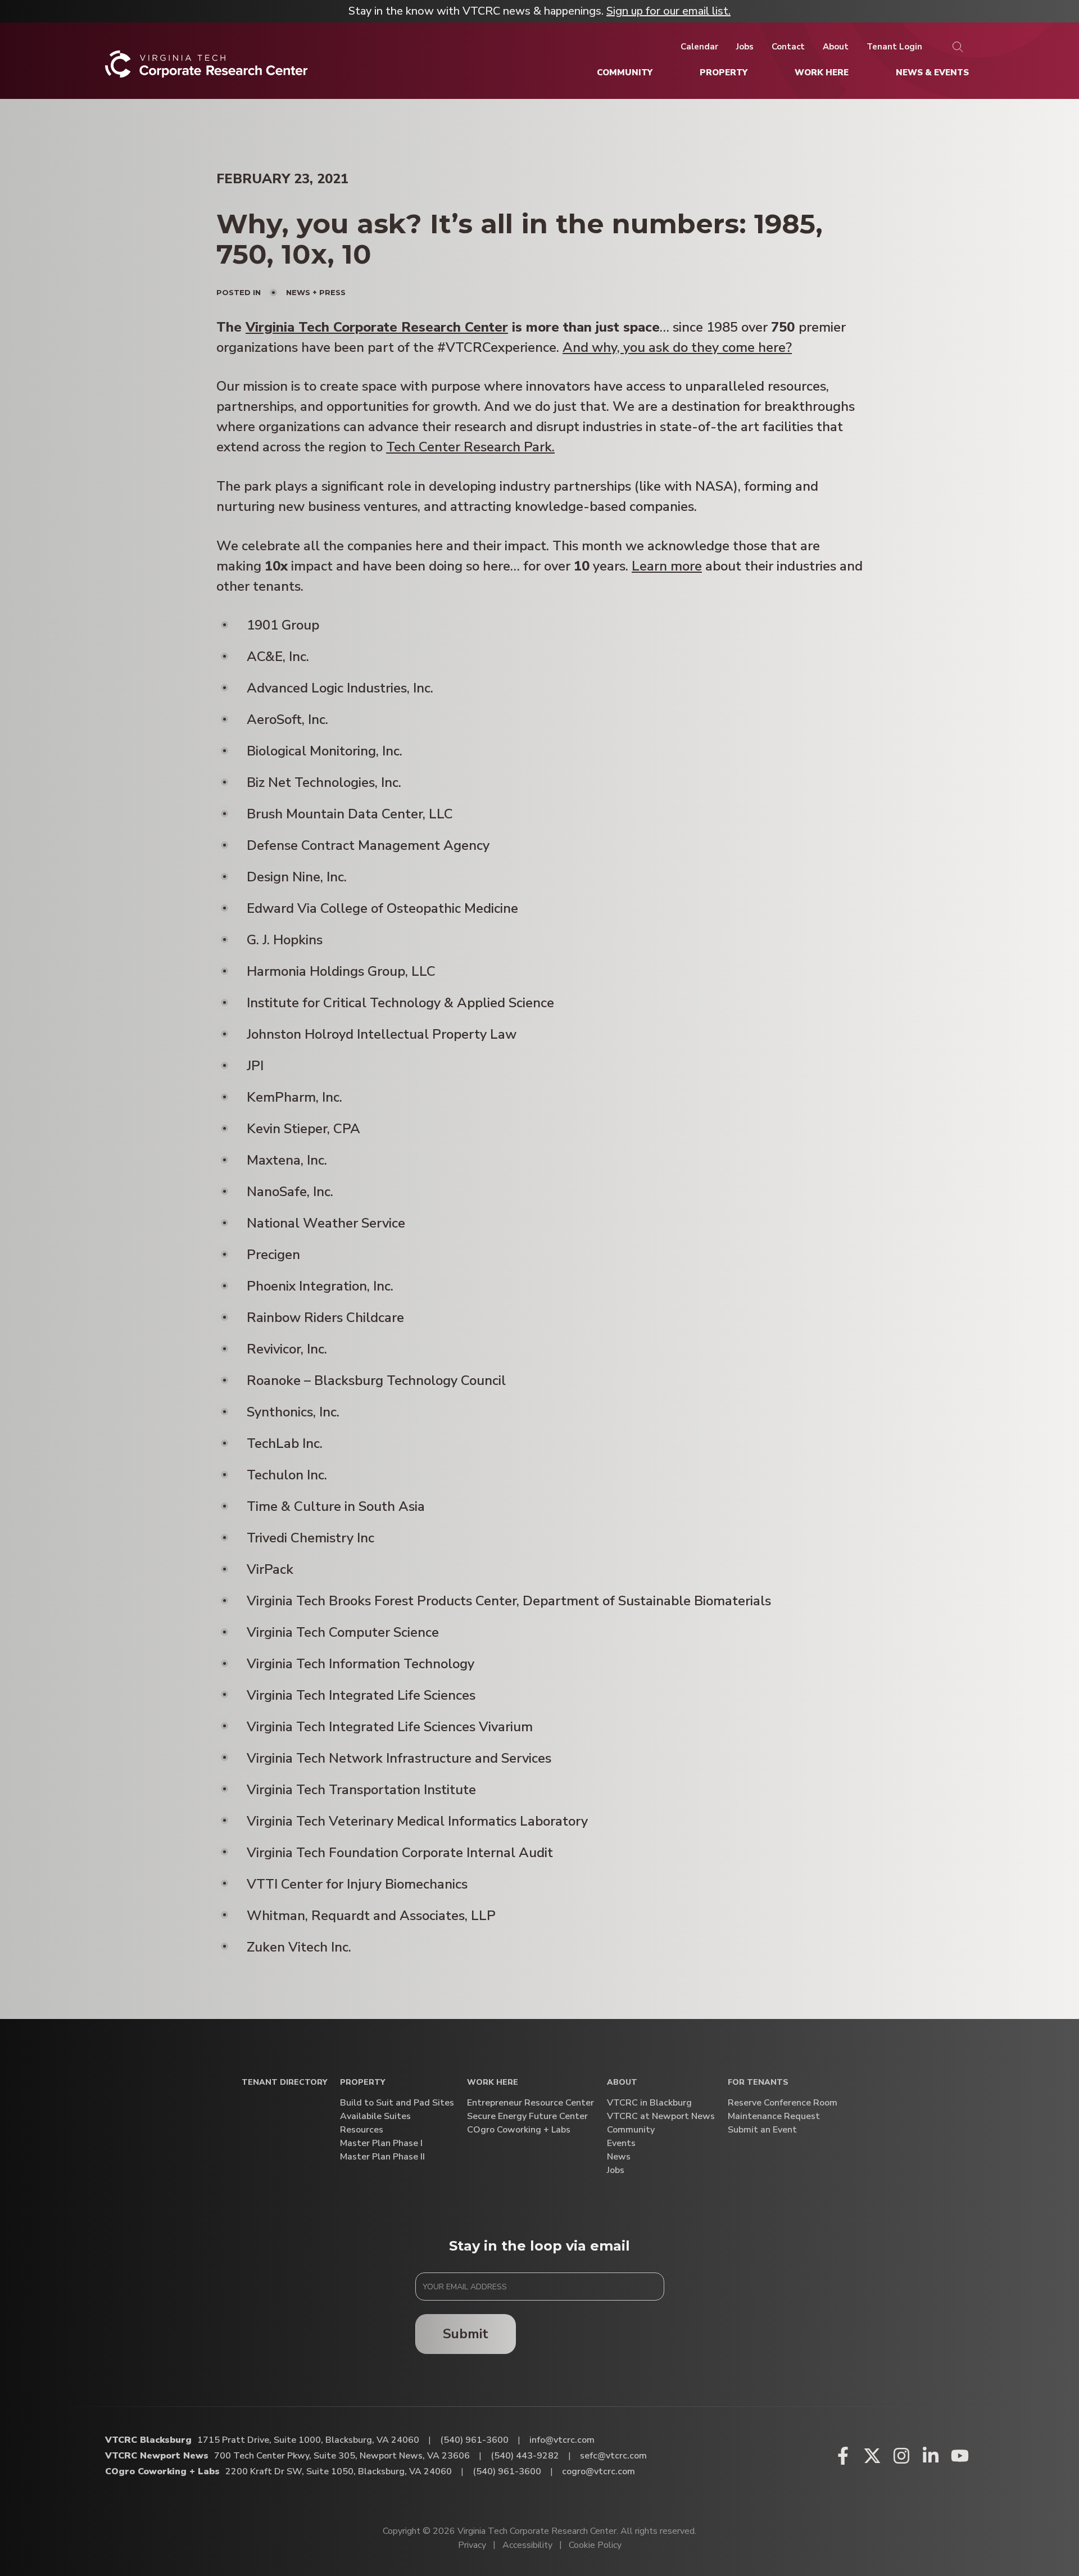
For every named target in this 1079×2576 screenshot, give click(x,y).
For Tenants (758, 2083)
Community (631, 2130)
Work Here (493, 2083)
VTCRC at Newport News (661, 2117)
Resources (362, 2130)
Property (362, 2083)
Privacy (472, 2545)
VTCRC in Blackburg (649, 2103)
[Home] (207, 68)
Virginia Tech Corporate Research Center (377, 327)
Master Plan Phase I (381, 2143)
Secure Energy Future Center (527, 2117)
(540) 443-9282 (525, 2456)
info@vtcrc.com (562, 2440)
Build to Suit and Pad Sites (397, 2103)
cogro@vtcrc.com (599, 2471)
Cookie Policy (595, 2545)
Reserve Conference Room (783, 2103)
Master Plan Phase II (382, 2157)
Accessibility (527, 2545)
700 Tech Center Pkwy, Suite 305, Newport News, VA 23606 (342, 2456)
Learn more (667, 566)
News (619, 2157)
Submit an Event (762, 2130)
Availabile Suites (375, 2117)
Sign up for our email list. (668, 11)
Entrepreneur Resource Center (531, 2103)
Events (621, 2143)
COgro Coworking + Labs (519, 2130)
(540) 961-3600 (474, 2440)
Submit (466, 2334)
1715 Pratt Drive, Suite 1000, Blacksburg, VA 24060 (308, 2440)
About (622, 2083)
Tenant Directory (284, 2083)
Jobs (616, 2170)
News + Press (316, 292)
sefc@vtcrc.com (613, 2456)
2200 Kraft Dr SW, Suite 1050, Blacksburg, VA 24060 (339, 2471)
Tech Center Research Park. (470, 447)
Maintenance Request (774, 2117)
